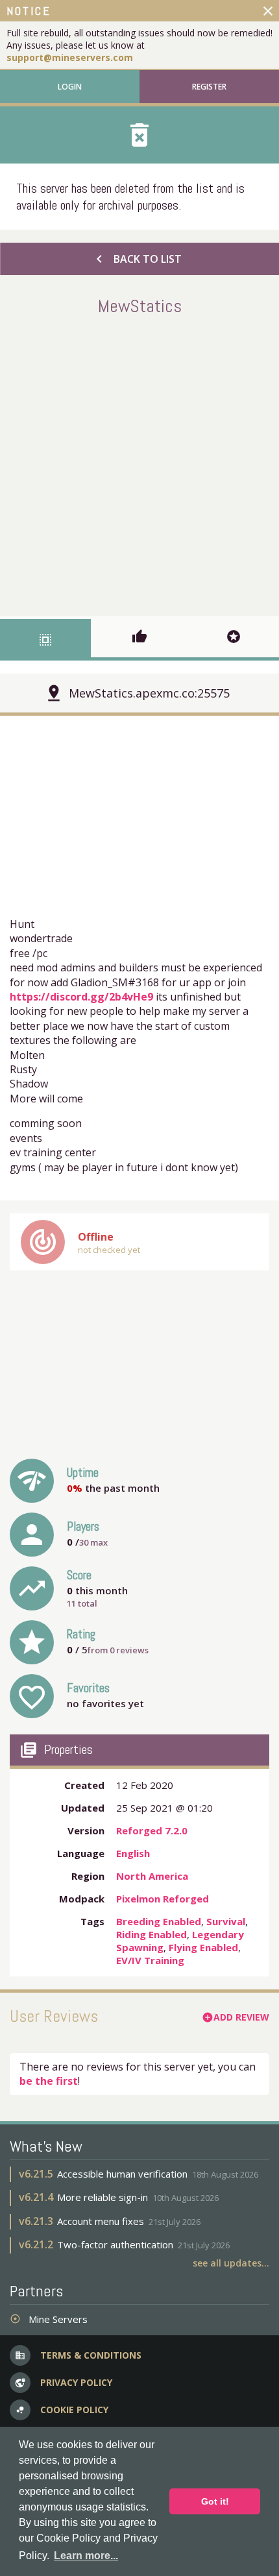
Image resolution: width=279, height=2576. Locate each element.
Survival (226, 1921)
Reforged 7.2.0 (152, 1830)
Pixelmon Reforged (163, 1899)
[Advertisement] (139, 463)
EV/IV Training (150, 1960)
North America (152, 1876)
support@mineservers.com (70, 57)
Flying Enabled (203, 1947)
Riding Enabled (152, 1934)
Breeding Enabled (159, 1921)
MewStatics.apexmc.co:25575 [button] (149, 693)
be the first (49, 2081)
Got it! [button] (215, 2501)
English (133, 1853)
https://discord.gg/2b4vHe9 (81, 997)
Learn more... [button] (86, 2556)
